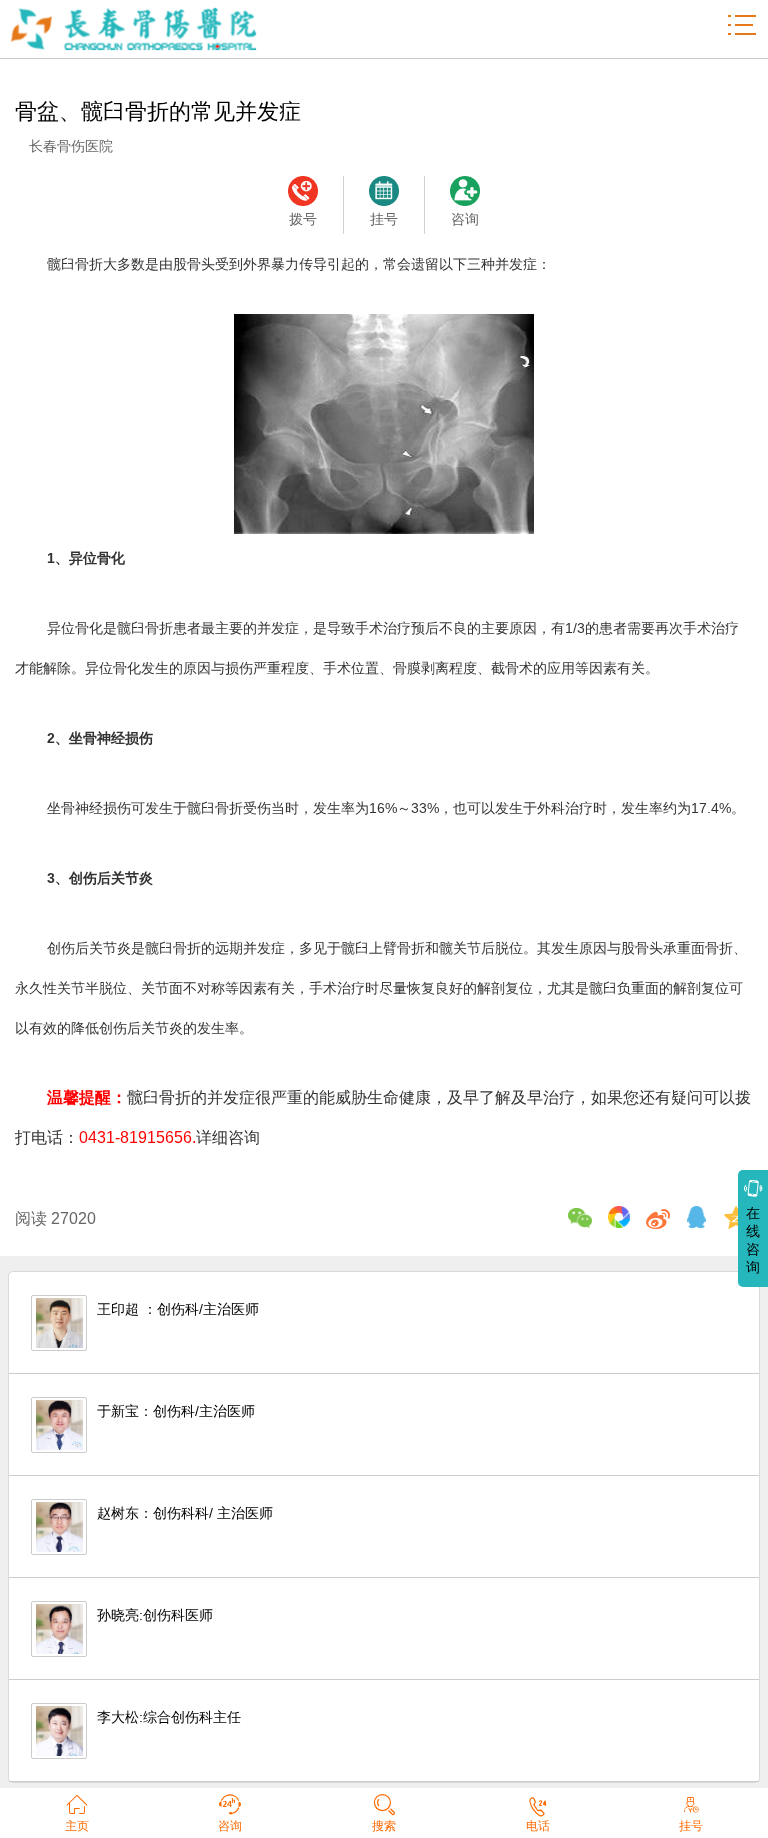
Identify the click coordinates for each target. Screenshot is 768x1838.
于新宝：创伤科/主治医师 (176, 1411)
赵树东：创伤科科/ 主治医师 (185, 1513)
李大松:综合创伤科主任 (169, 1717)
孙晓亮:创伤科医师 (155, 1615)
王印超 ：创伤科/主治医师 (178, 1309)
